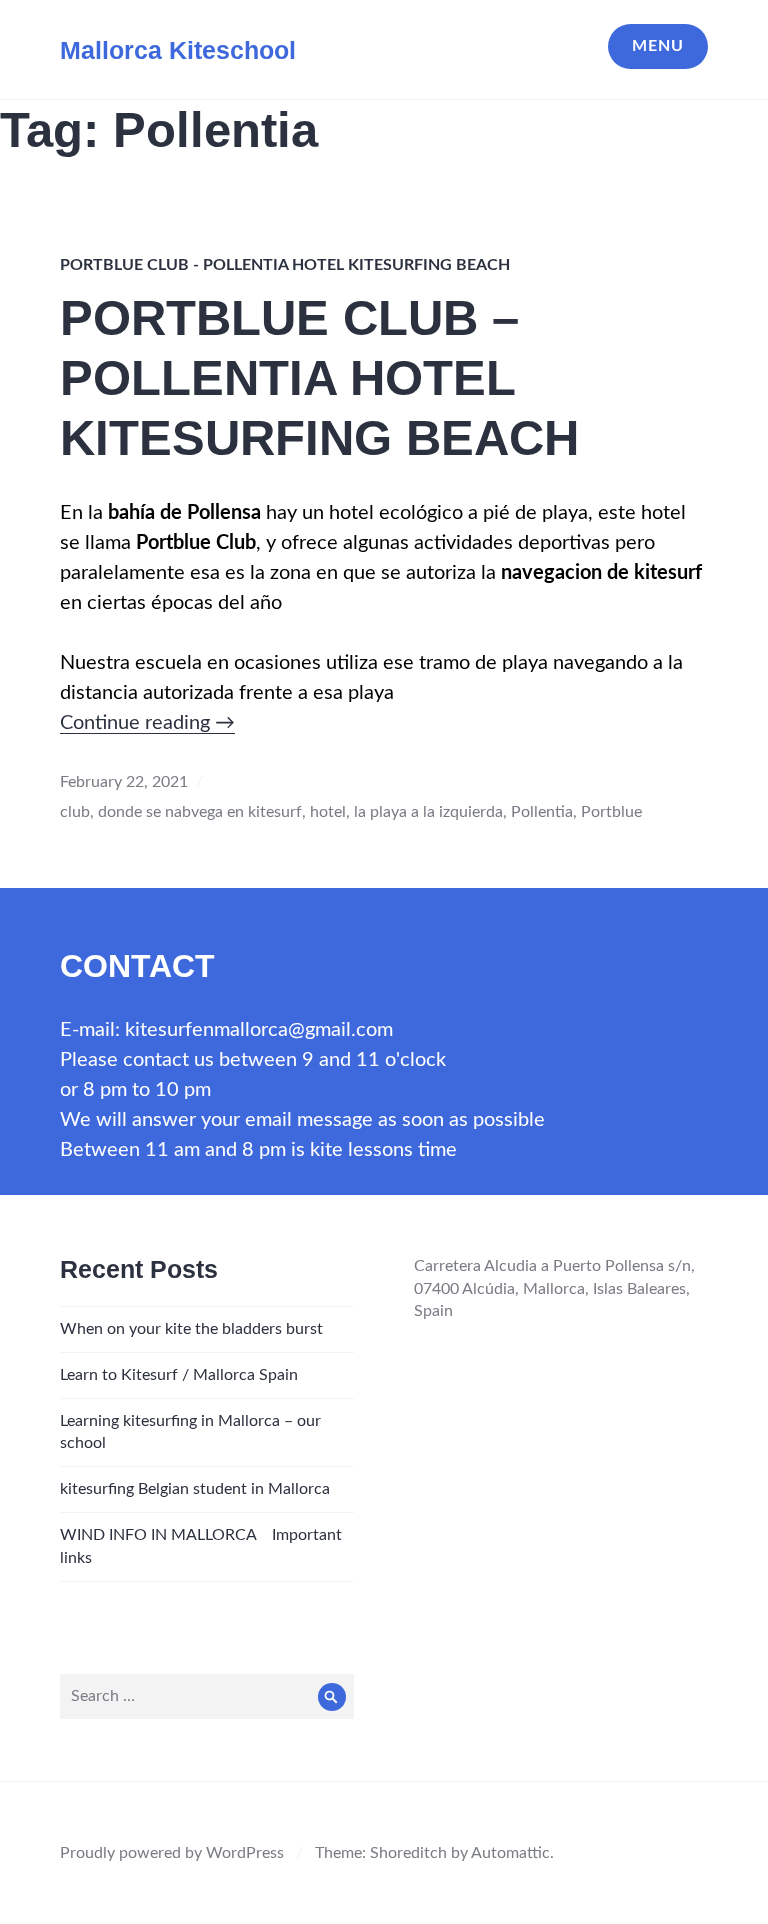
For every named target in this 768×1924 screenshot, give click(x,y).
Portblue (611, 812)
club (75, 812)
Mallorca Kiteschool (178, 50)
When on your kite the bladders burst (191, 1329)
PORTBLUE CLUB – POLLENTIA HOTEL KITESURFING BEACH (319, 378)
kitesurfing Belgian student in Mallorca (195, 1489)
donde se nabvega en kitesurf (200, 812)
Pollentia (542, 812)
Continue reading (147, 723)
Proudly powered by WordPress (172, 1853)
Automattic (510, 1853)
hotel (328, 812)
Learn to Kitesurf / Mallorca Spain (179, 1375)
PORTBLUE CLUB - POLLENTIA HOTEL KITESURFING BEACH (285, 265)
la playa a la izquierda (428, 812)
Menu (658, 46)
